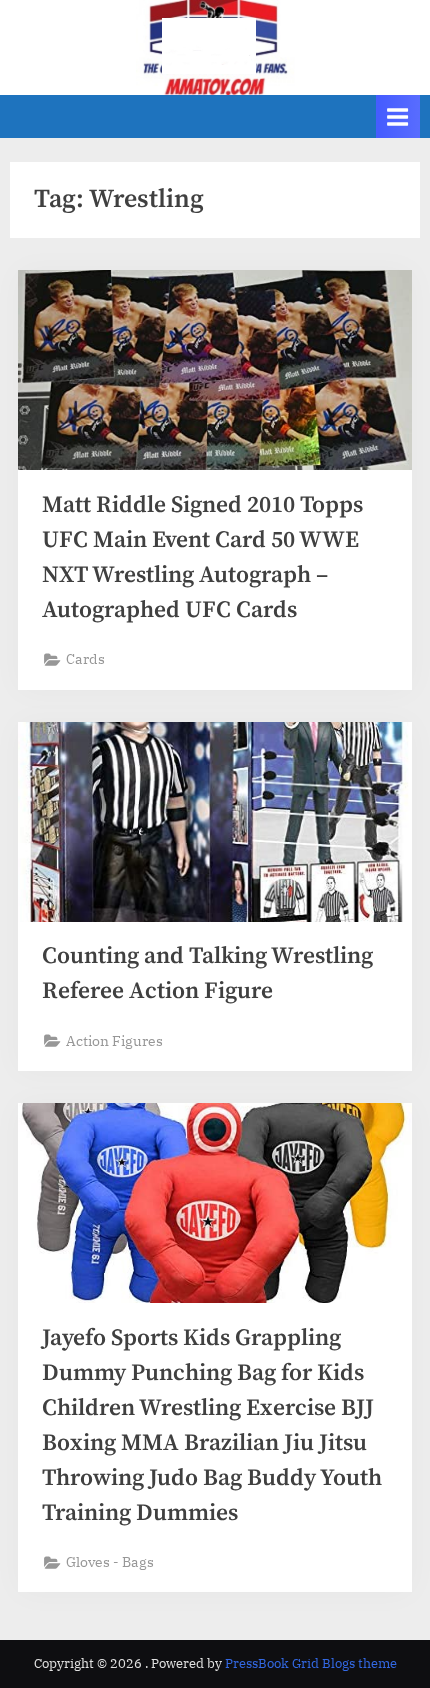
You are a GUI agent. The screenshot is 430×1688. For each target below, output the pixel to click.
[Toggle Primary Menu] (398, 116)
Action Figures (114, 1041)
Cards (85, 659)
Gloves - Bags (110, 1562)
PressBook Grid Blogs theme (311, 1663)
